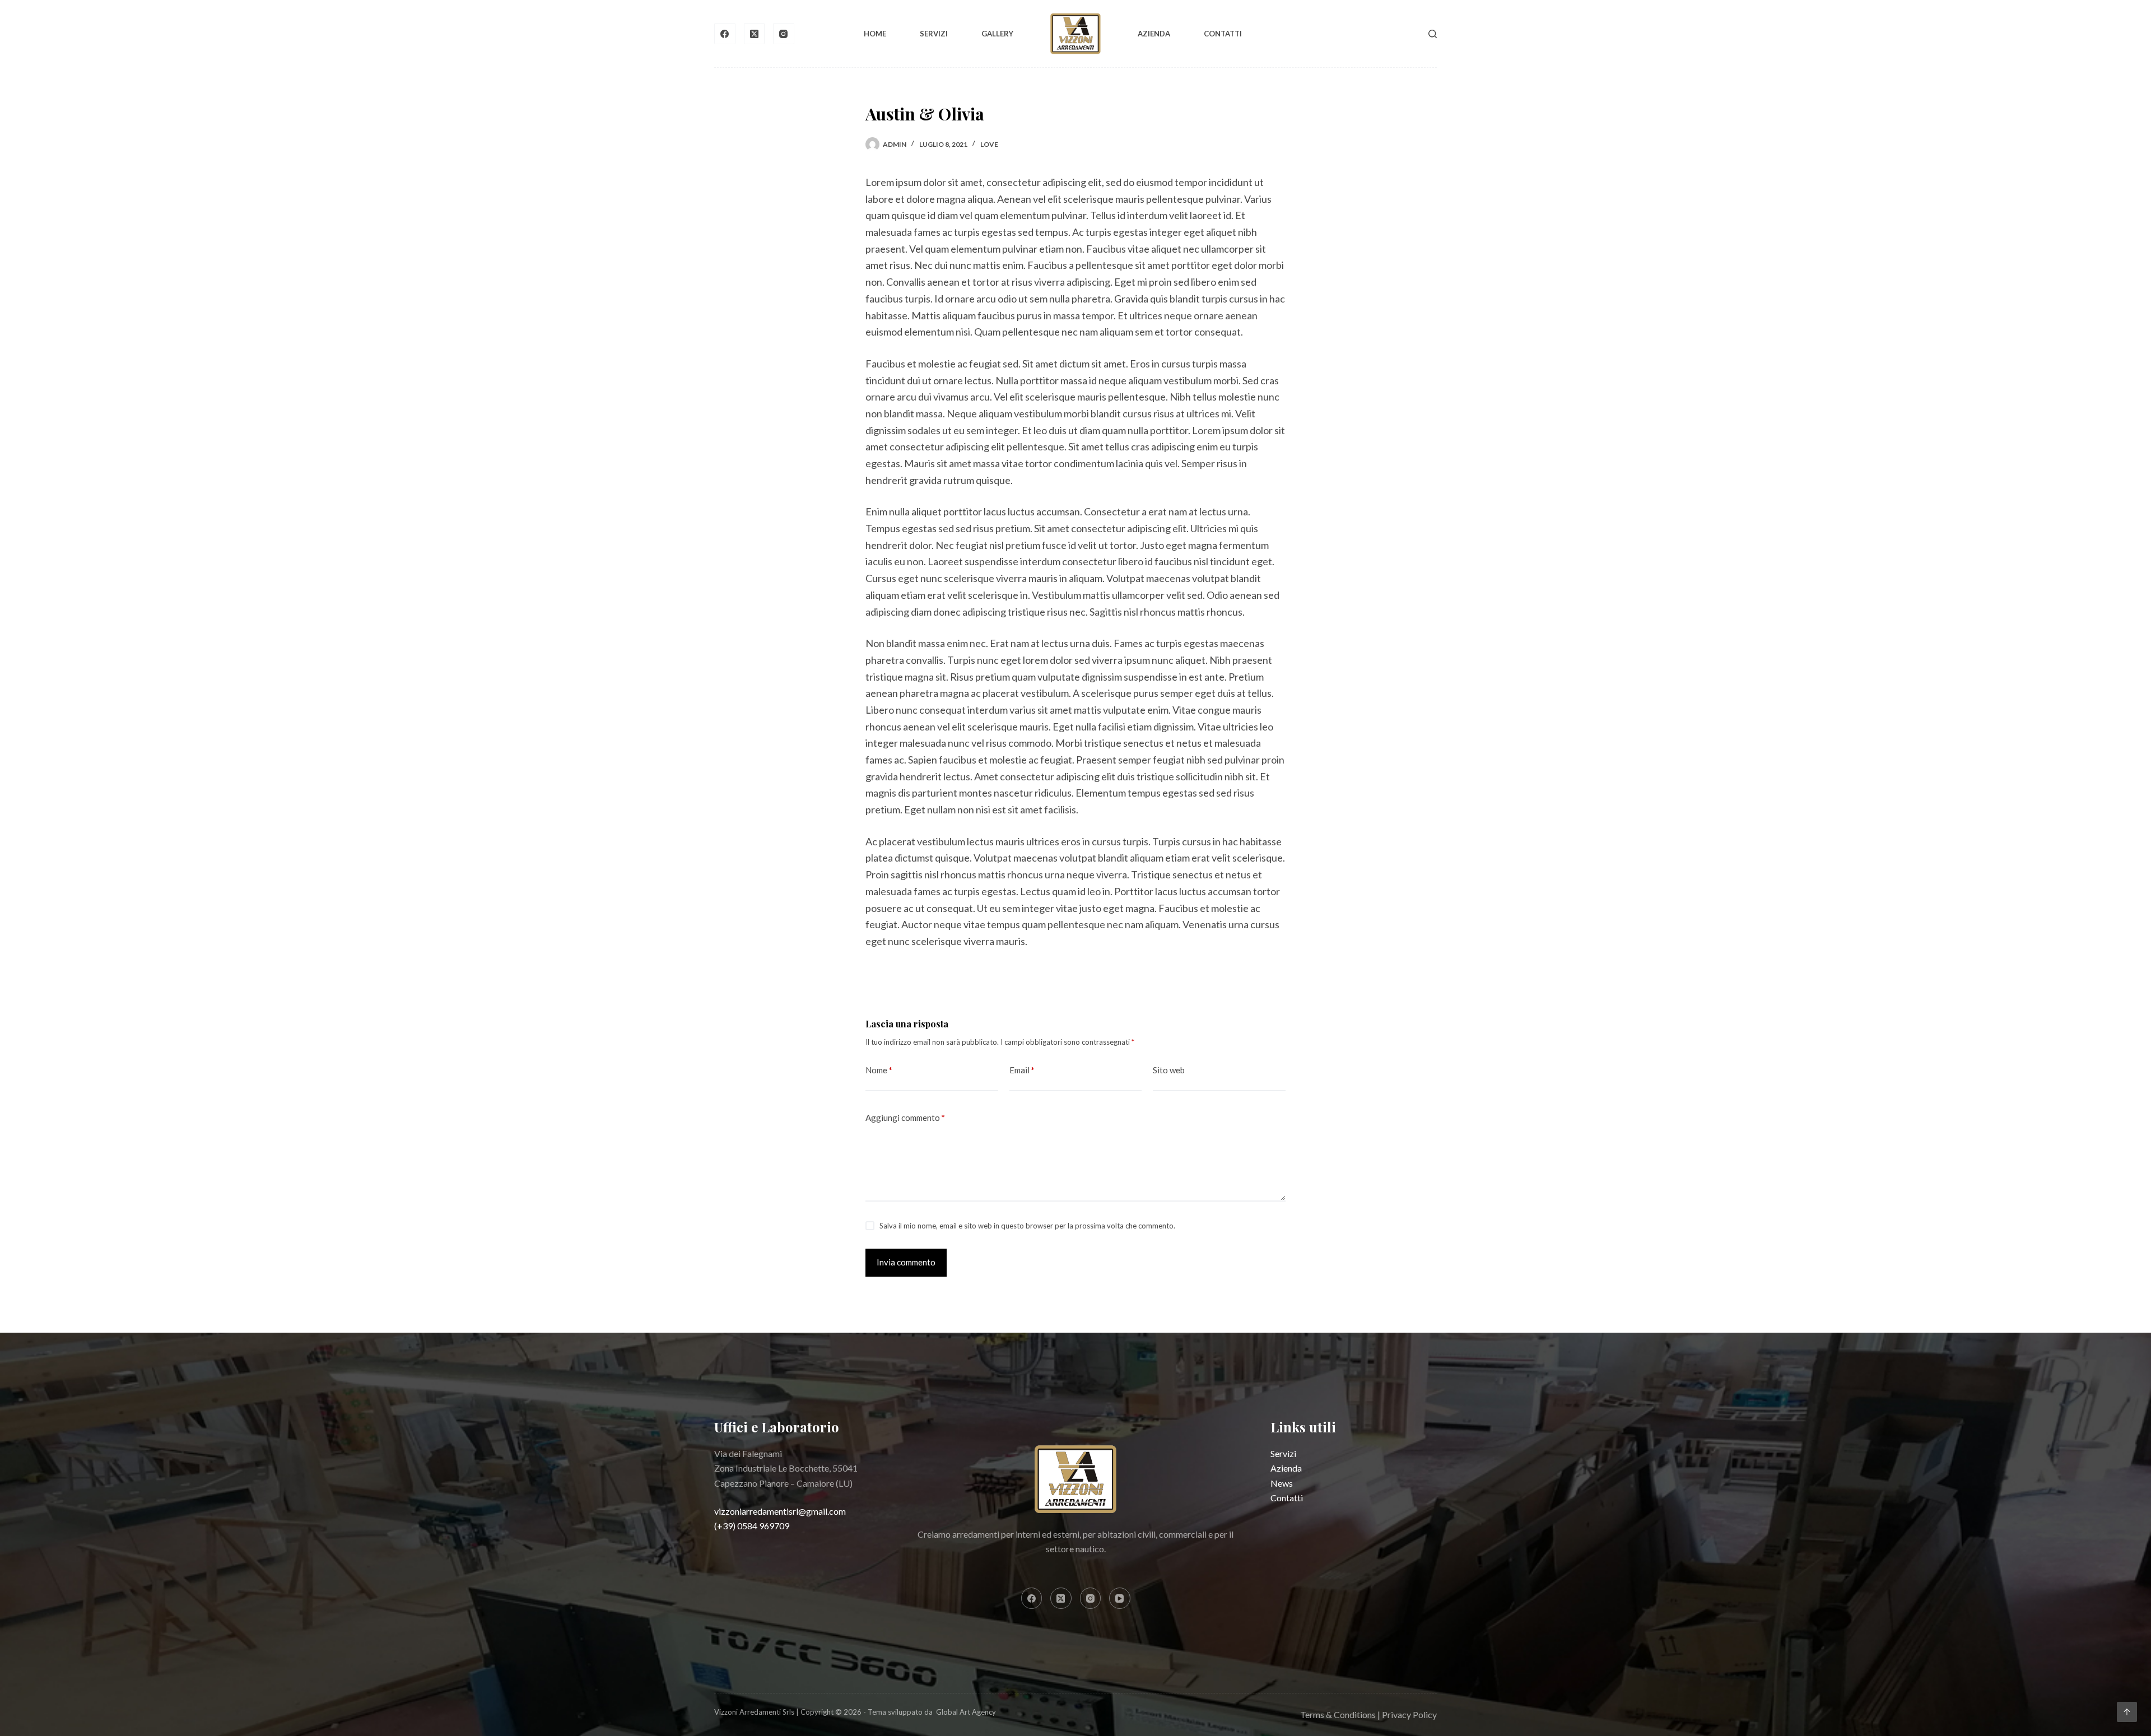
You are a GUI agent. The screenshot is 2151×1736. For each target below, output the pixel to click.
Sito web (1169, 1070)
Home (875, 34)
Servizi (934, 34)
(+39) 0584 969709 (752, 1526)
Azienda (1154, 34)
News (1282, 1483)
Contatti (1223, 34)
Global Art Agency (966, 1712)
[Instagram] (784, 34)
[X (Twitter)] (755, 34)
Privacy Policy (1409, 1714)
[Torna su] (2127, 1712)
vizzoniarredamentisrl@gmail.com (780, 1511)
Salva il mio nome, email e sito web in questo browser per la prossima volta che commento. (1027, 1226)
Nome (879, 1070)
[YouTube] (1120, 1598)
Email (1022, 1070)
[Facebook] (725, 34)
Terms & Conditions (1338, 1714)
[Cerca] (1433, 34)
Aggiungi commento (905, 1118)
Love (989, 144)
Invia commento (906, 1262)
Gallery (997, 34)
